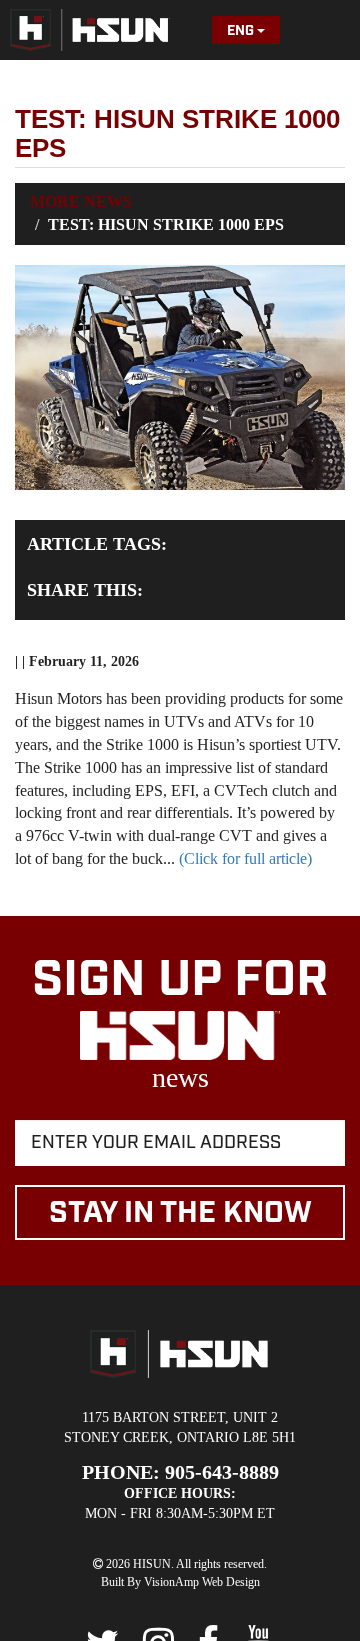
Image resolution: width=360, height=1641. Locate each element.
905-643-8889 (222, 1472)
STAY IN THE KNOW (180, 1213)
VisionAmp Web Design (202, 1582)
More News (81, 201)
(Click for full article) (243, 858)
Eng (242, 31)
